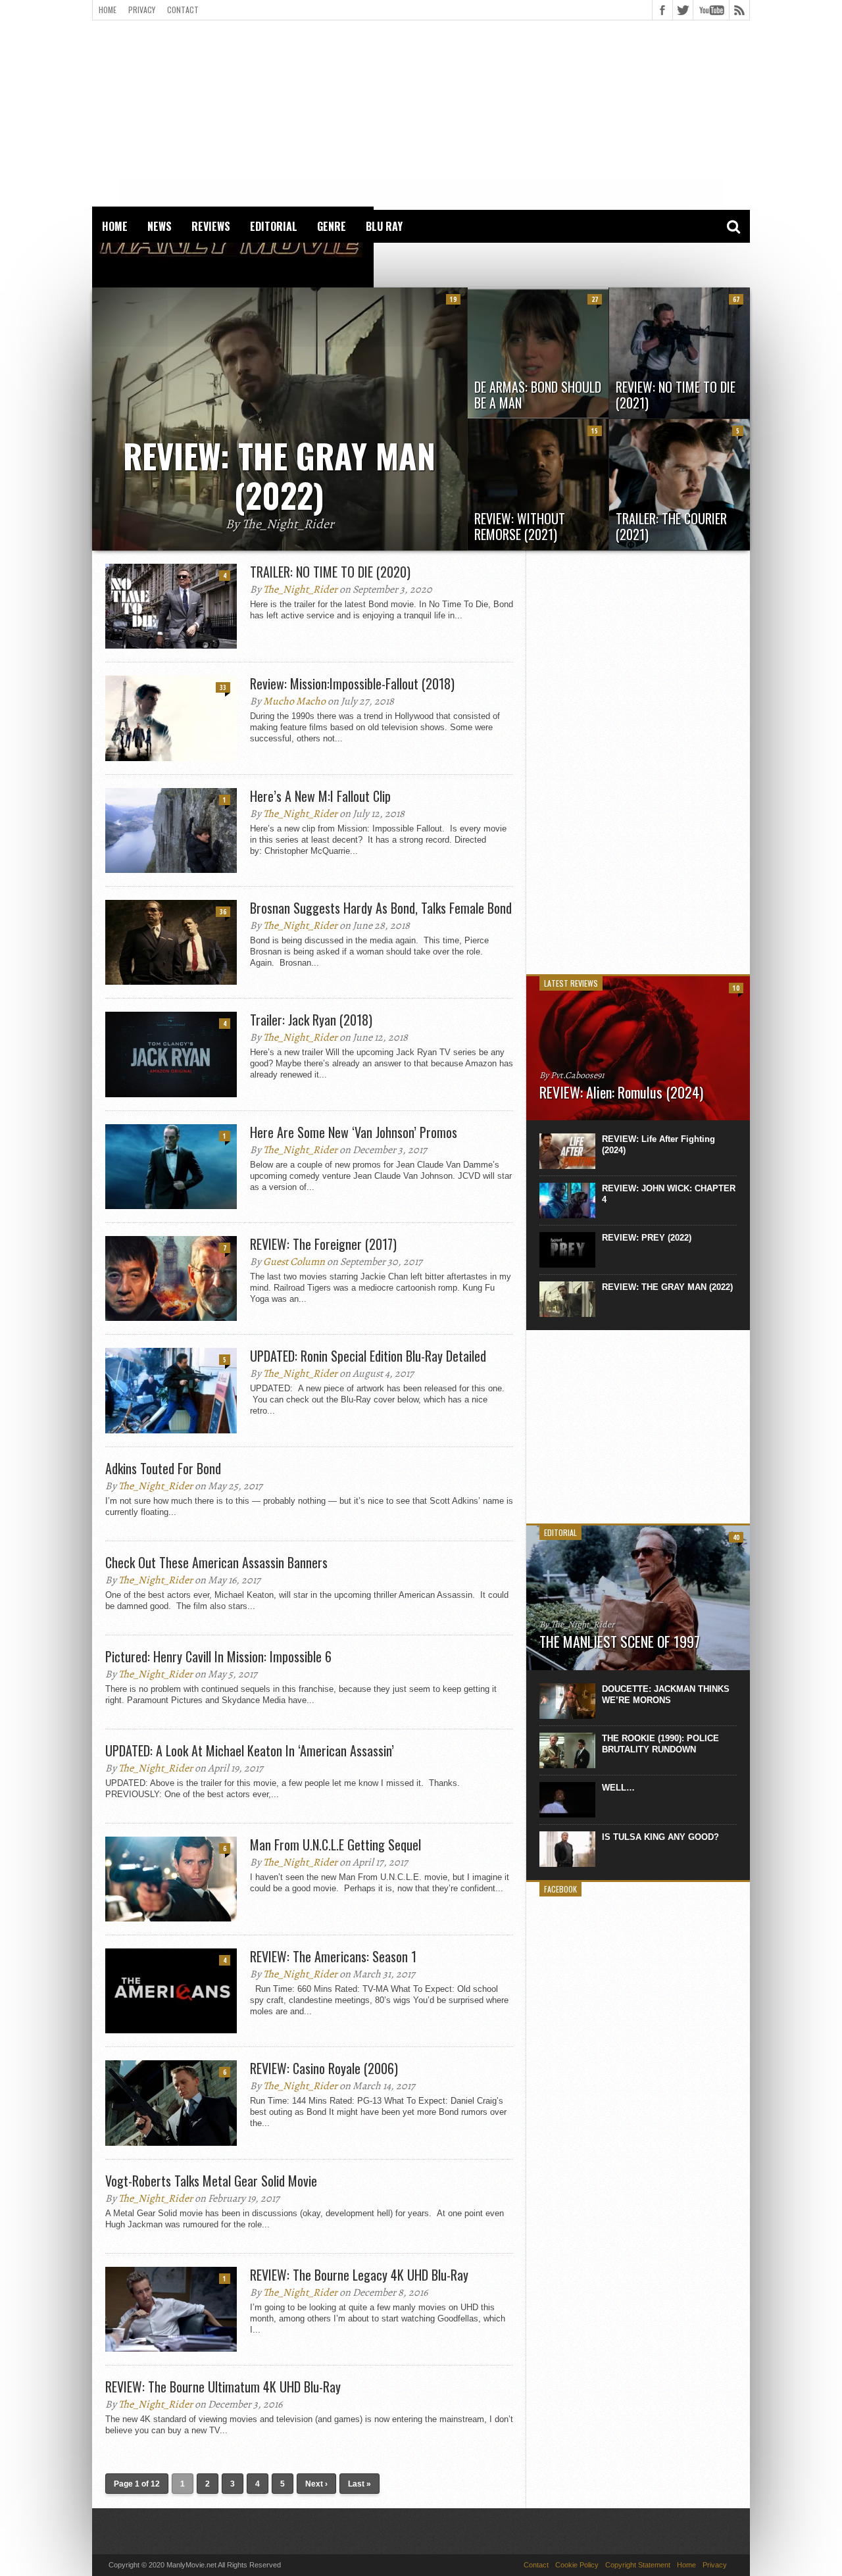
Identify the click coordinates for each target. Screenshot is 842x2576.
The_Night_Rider (300, 589)
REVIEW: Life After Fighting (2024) (658, 1145)
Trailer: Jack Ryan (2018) (311, 1020)
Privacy (142, 10)
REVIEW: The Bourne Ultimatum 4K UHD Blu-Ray (223, 2387)
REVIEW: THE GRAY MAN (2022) (667, 1287)
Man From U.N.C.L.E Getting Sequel (335, 1845)
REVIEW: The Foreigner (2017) (323, 1244)
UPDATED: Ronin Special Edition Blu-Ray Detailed (368, 1356)
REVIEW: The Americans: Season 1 (333, 1956)
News (160, 226)
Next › (316, 2484)
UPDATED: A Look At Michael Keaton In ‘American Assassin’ (250, 1750)
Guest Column (294, 1262)
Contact (183, 10)
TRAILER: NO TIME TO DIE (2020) (330, 572)
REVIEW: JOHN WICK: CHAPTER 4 (669, 1194)
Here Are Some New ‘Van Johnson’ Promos (354, 1132)
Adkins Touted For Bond (163, 1468)
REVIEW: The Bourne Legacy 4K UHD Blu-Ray (359, 2275)
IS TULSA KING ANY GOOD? (660, 1837)
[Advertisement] (421, 112)
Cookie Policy (577, 2565)
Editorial (274, 226)
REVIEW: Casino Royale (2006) (324, 2068)
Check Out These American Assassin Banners (216, 1562)
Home (108, 10)
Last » (359, 2484)
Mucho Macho (294, 701)
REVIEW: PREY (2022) (647, 1238)
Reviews (211, 226)
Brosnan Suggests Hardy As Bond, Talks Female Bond (381, 908)
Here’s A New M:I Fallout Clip (320, 796)
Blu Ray (384, 226)
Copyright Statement (638, 2565)
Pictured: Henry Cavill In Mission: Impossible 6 (218, 1656)
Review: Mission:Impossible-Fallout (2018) (352, 683)
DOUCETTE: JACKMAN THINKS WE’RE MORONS (666, 1695)
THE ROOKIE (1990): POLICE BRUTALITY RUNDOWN (660, 1744)
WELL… (618, 1788)
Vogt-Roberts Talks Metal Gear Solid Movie (211, 2181)
